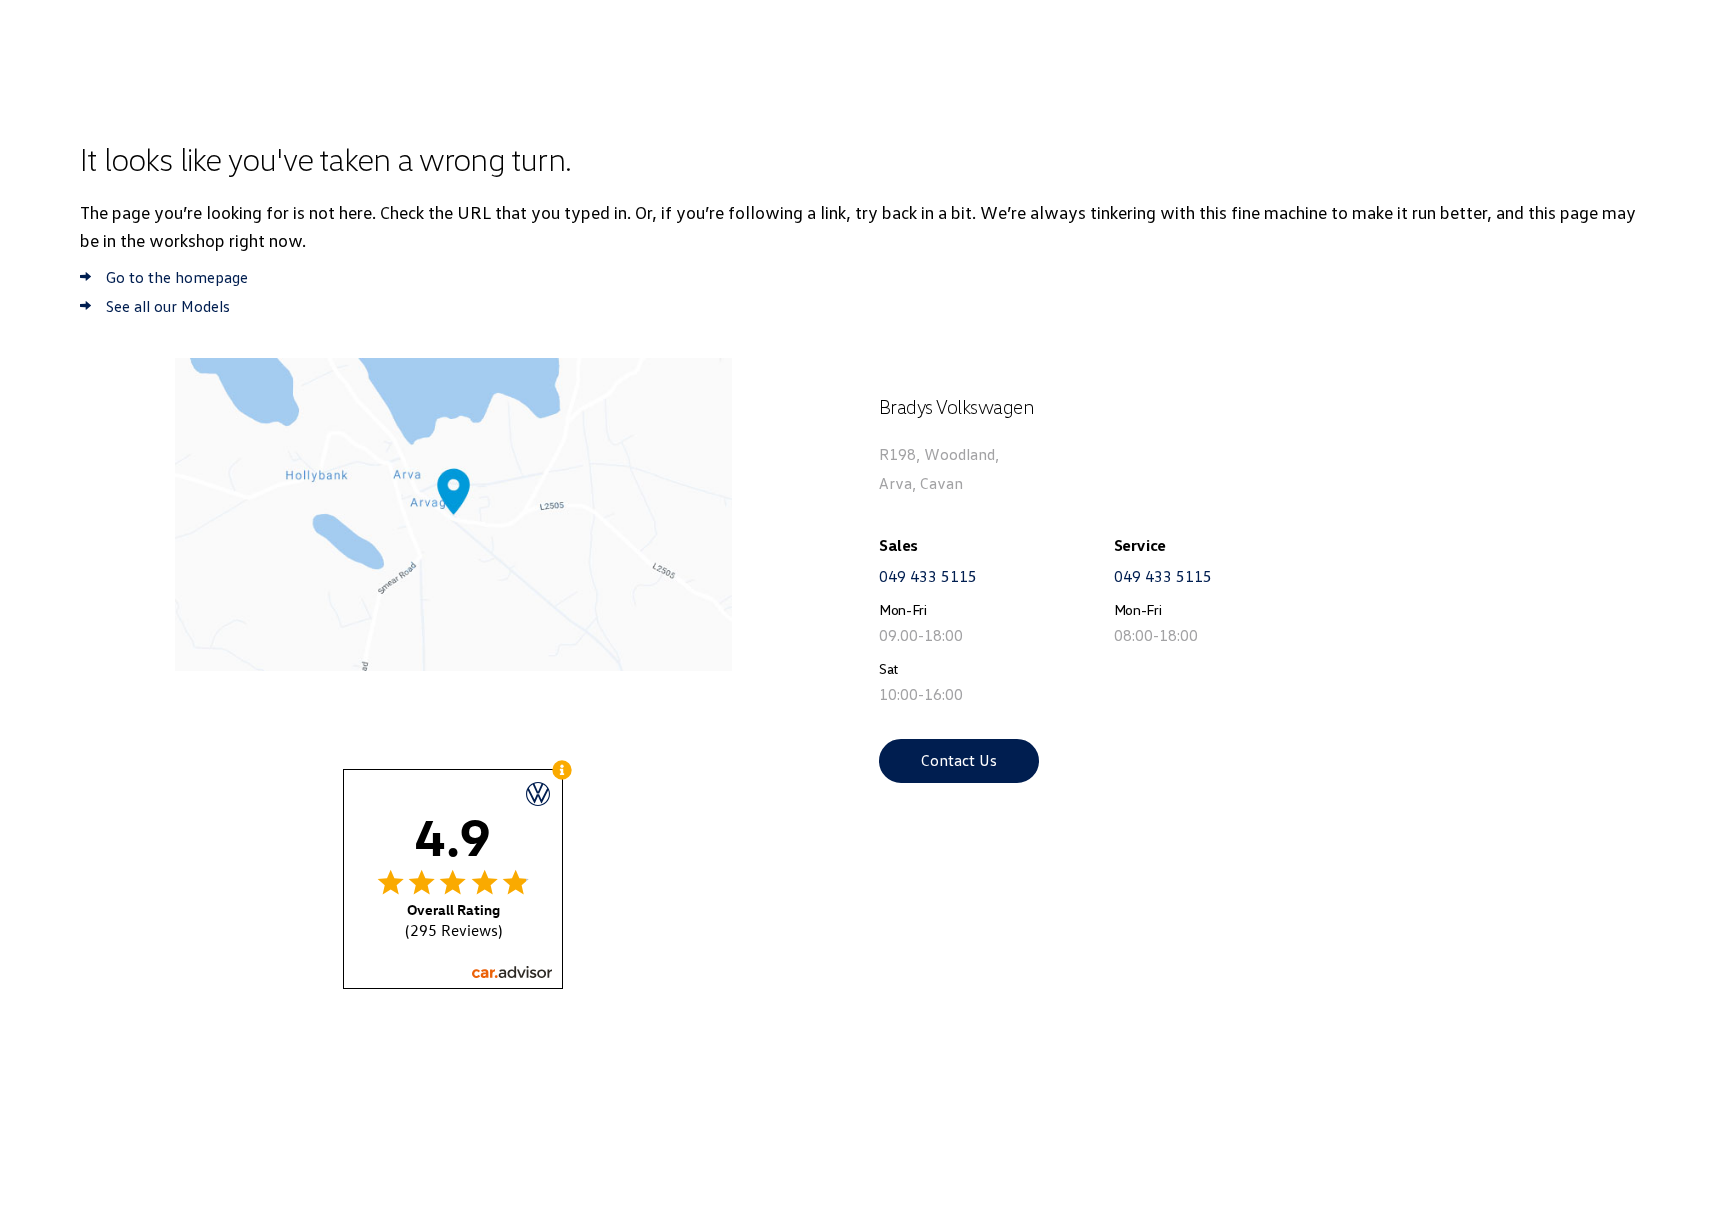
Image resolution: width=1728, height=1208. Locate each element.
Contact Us (959, 760)
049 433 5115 (928, 576)
